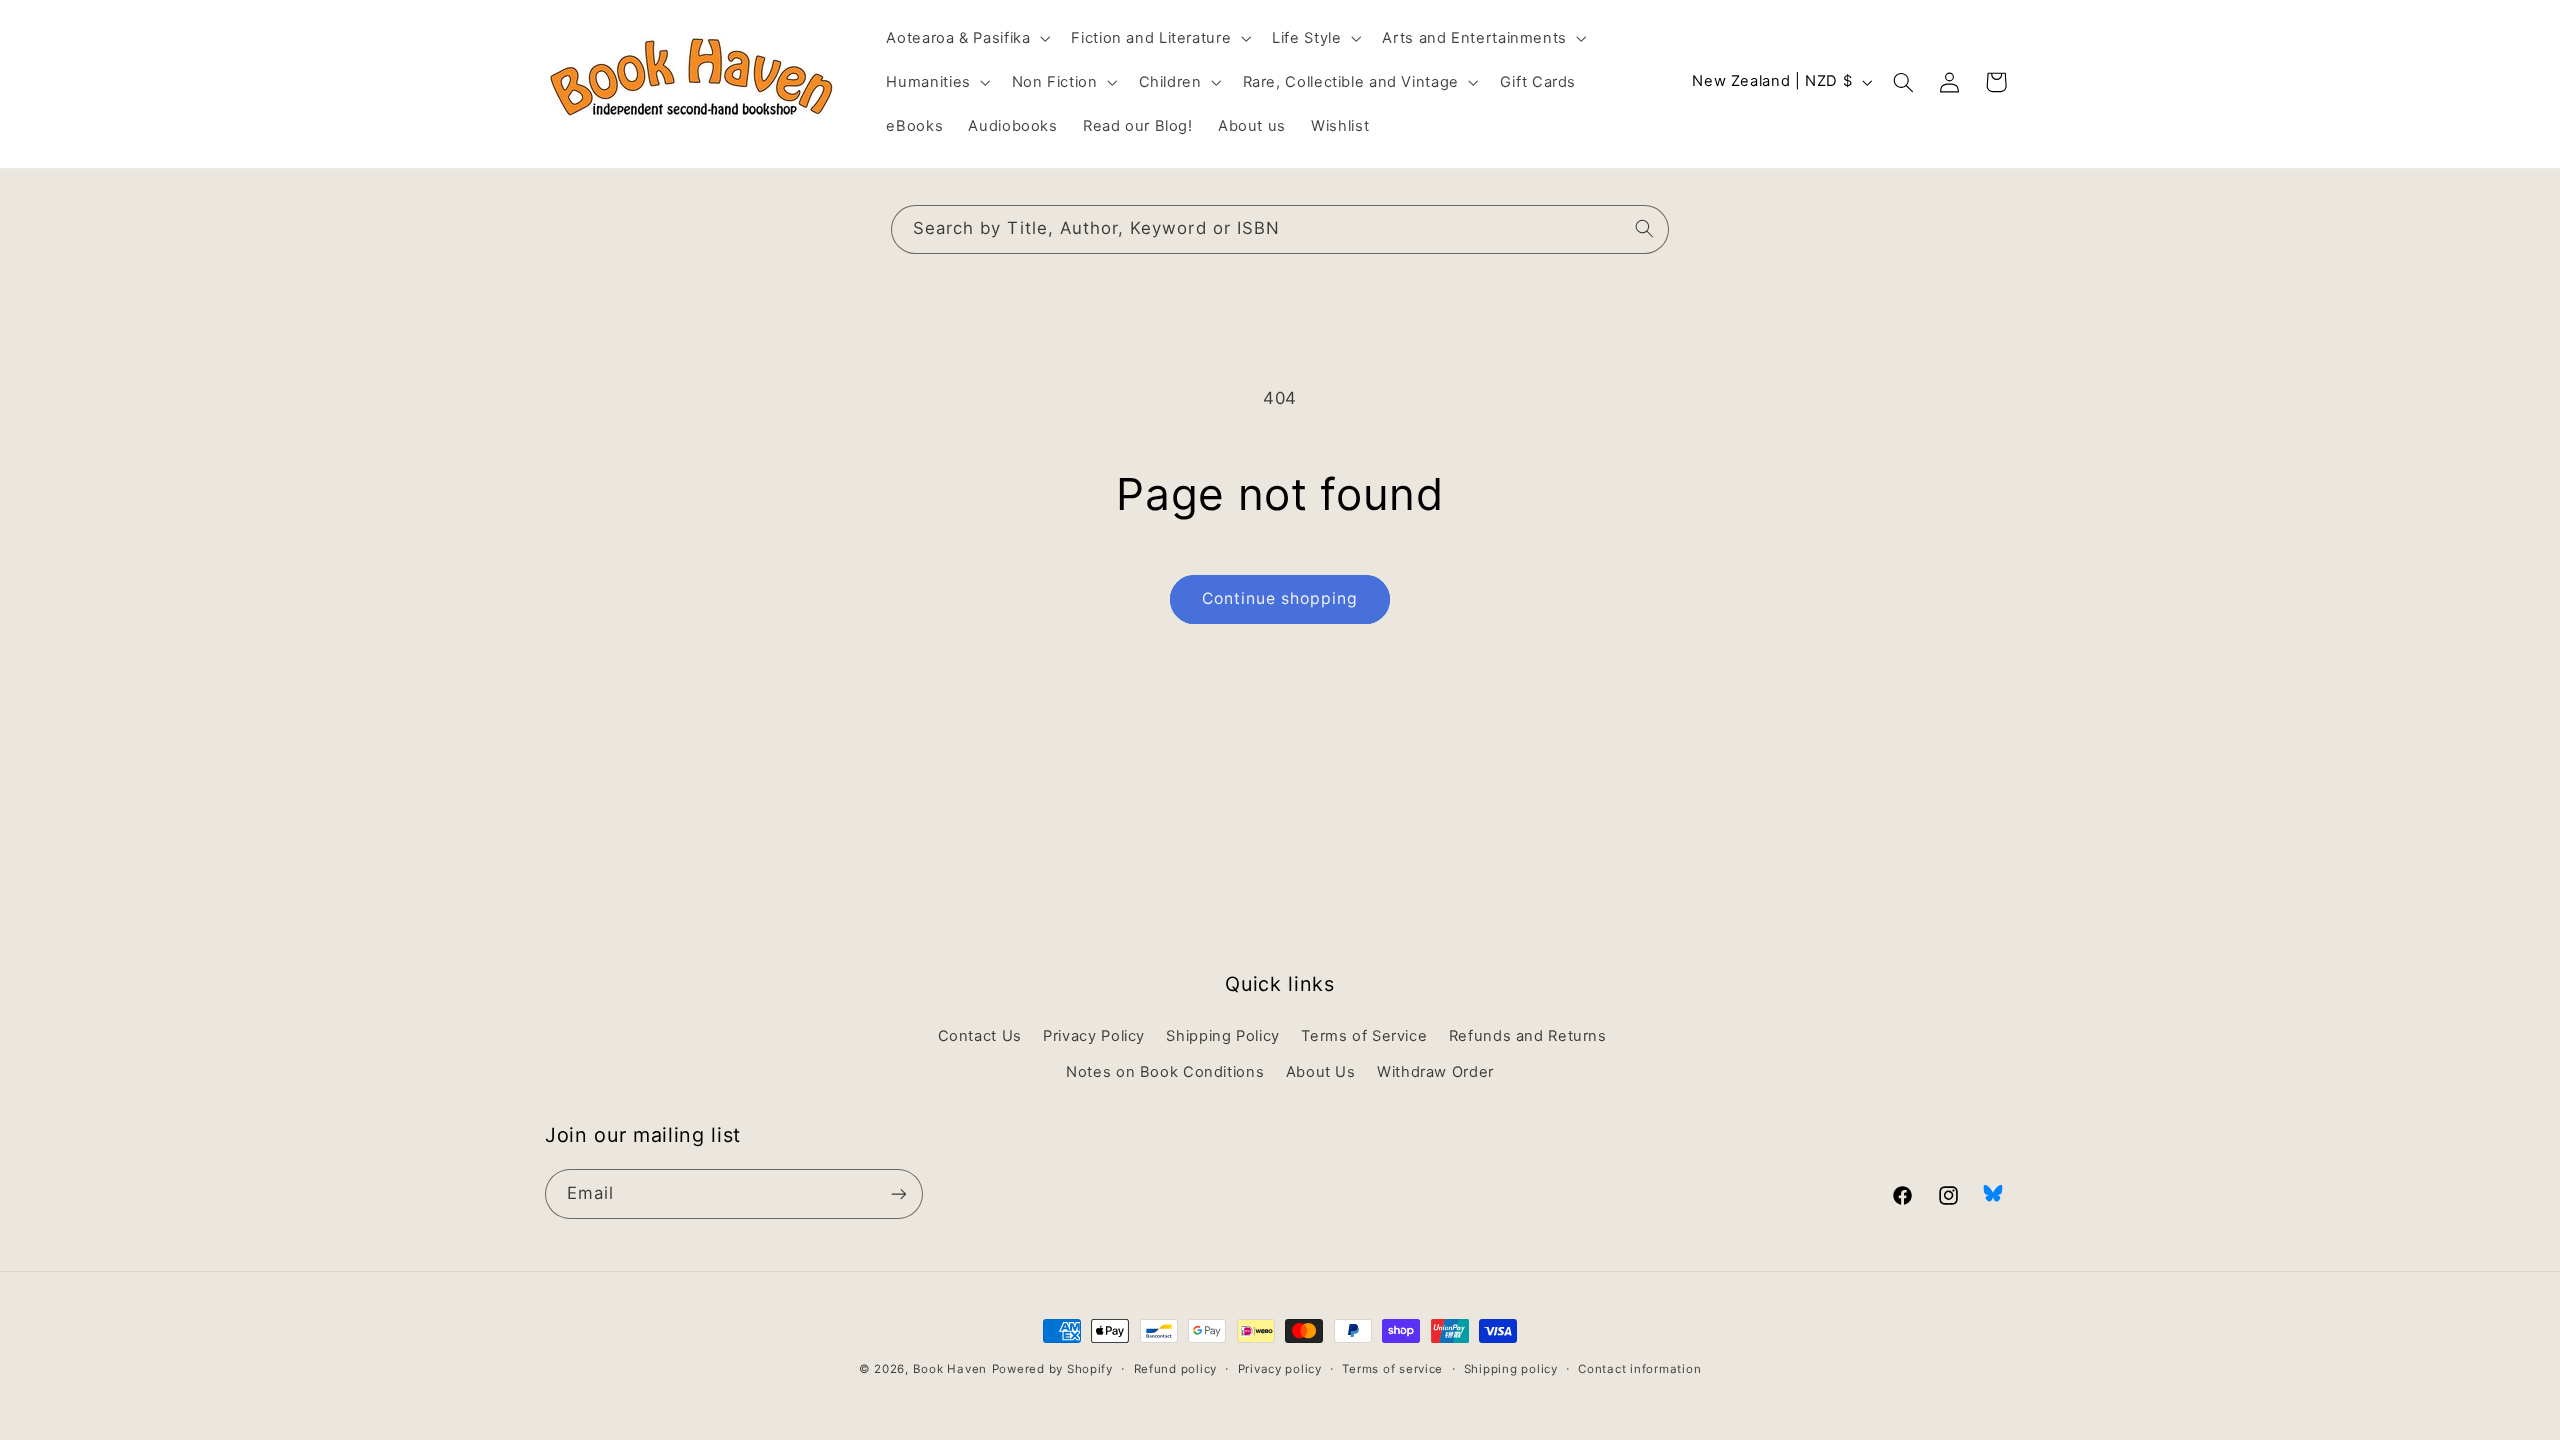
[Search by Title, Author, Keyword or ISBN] (1645, 229)
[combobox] (1280, 229)
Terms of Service (1364, 1036)
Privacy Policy (1094, 1036)
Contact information (1639, 1369)
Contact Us (980, 1036)
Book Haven (950, 1369)
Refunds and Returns (1528, 1036)
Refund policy (1176, 1369)
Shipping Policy (1222, 1036)
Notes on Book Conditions (1165, 1072)
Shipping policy (1511, 1369)
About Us (1321, 1072)
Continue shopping (1280, 598)
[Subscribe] (899, 1193)
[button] (966, 38)
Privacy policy (1280, 1369)
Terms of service (1392, 1369)
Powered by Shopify (1052, 1369)
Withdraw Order (1435, 1072)
